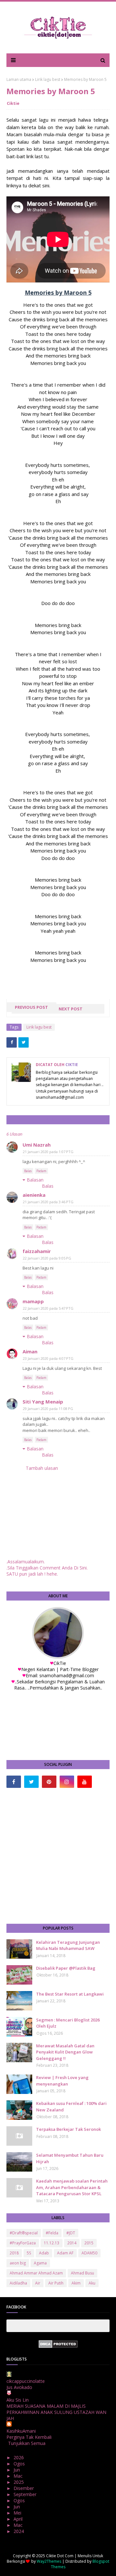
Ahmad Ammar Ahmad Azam (36, 2273)
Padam (41, 1171)
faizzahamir (37, 1251)
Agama (40, 2263)
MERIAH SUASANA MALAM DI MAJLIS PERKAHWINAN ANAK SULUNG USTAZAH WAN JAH (56, 2412)
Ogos (20, 2464)
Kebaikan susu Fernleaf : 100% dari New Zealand (71, 2107)
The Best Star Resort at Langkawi (70, 1994)
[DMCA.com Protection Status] (58, 2346)
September (26, 2494)
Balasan (35, 1180)
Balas (28, 1171)
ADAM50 (89, 2253)
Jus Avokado (19, 2387)
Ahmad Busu (82, 2273)
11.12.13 (52, 2243)
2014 (72, 2243)
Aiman (30, 1351)
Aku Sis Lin (18, 2400)
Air (38, 2283)
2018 (14, 2253)
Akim (76, 2283)
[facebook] (14, 1782)
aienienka (34, 1195)
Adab (44, 2253)
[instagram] (67, 1782)
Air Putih (56, 2283)
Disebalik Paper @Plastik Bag (66, 1968)
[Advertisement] (58, 1856)
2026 (19, 2457)
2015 (89, 2243)
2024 (19, 2531)
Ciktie (13, 103)
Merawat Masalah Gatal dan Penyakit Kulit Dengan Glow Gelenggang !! (65, 2052)
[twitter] (31, 1782)
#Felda (52, 2233)
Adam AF (65, 2253)
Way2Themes (49, 2561)
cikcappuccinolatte (26, 2381)
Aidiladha (18, 2283)
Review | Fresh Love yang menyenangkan (62, 2081)
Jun (17, 2470)
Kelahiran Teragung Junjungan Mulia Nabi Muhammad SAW (68, 1945)
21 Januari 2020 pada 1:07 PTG (48, 1152)
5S (29, 2253)
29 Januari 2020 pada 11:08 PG (48, 1409)
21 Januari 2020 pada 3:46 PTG (48, 1202)
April (19, 2519)
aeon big (18, 2263)
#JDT (71, 2233)
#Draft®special (24, 2233)
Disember (24, 2488)
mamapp (33, 1301)
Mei (18, 2513)
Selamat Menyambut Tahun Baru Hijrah (70, 2158)
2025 (19, 2482)
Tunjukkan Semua (27, 2443)
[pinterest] (49, 1782)
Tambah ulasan (42, 1468)
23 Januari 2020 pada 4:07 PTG (48, 1358)
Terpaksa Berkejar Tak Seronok (68, 2129)
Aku (92, 2283)
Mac (19, 2476)
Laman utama (19, 79)
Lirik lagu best (48, 79)
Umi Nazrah (37, 1145)
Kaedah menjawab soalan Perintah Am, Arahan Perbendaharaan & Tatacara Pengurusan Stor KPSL (72, 2187)
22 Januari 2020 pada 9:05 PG (47, 1258)
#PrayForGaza (23, 2243)
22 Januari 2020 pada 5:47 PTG (48, 1308)
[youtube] (85, 1782)
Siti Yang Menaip (43, 1402)
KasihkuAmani (21, 2431)
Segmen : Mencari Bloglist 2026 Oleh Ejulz (68, 2023)
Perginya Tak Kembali (29, 2437)
